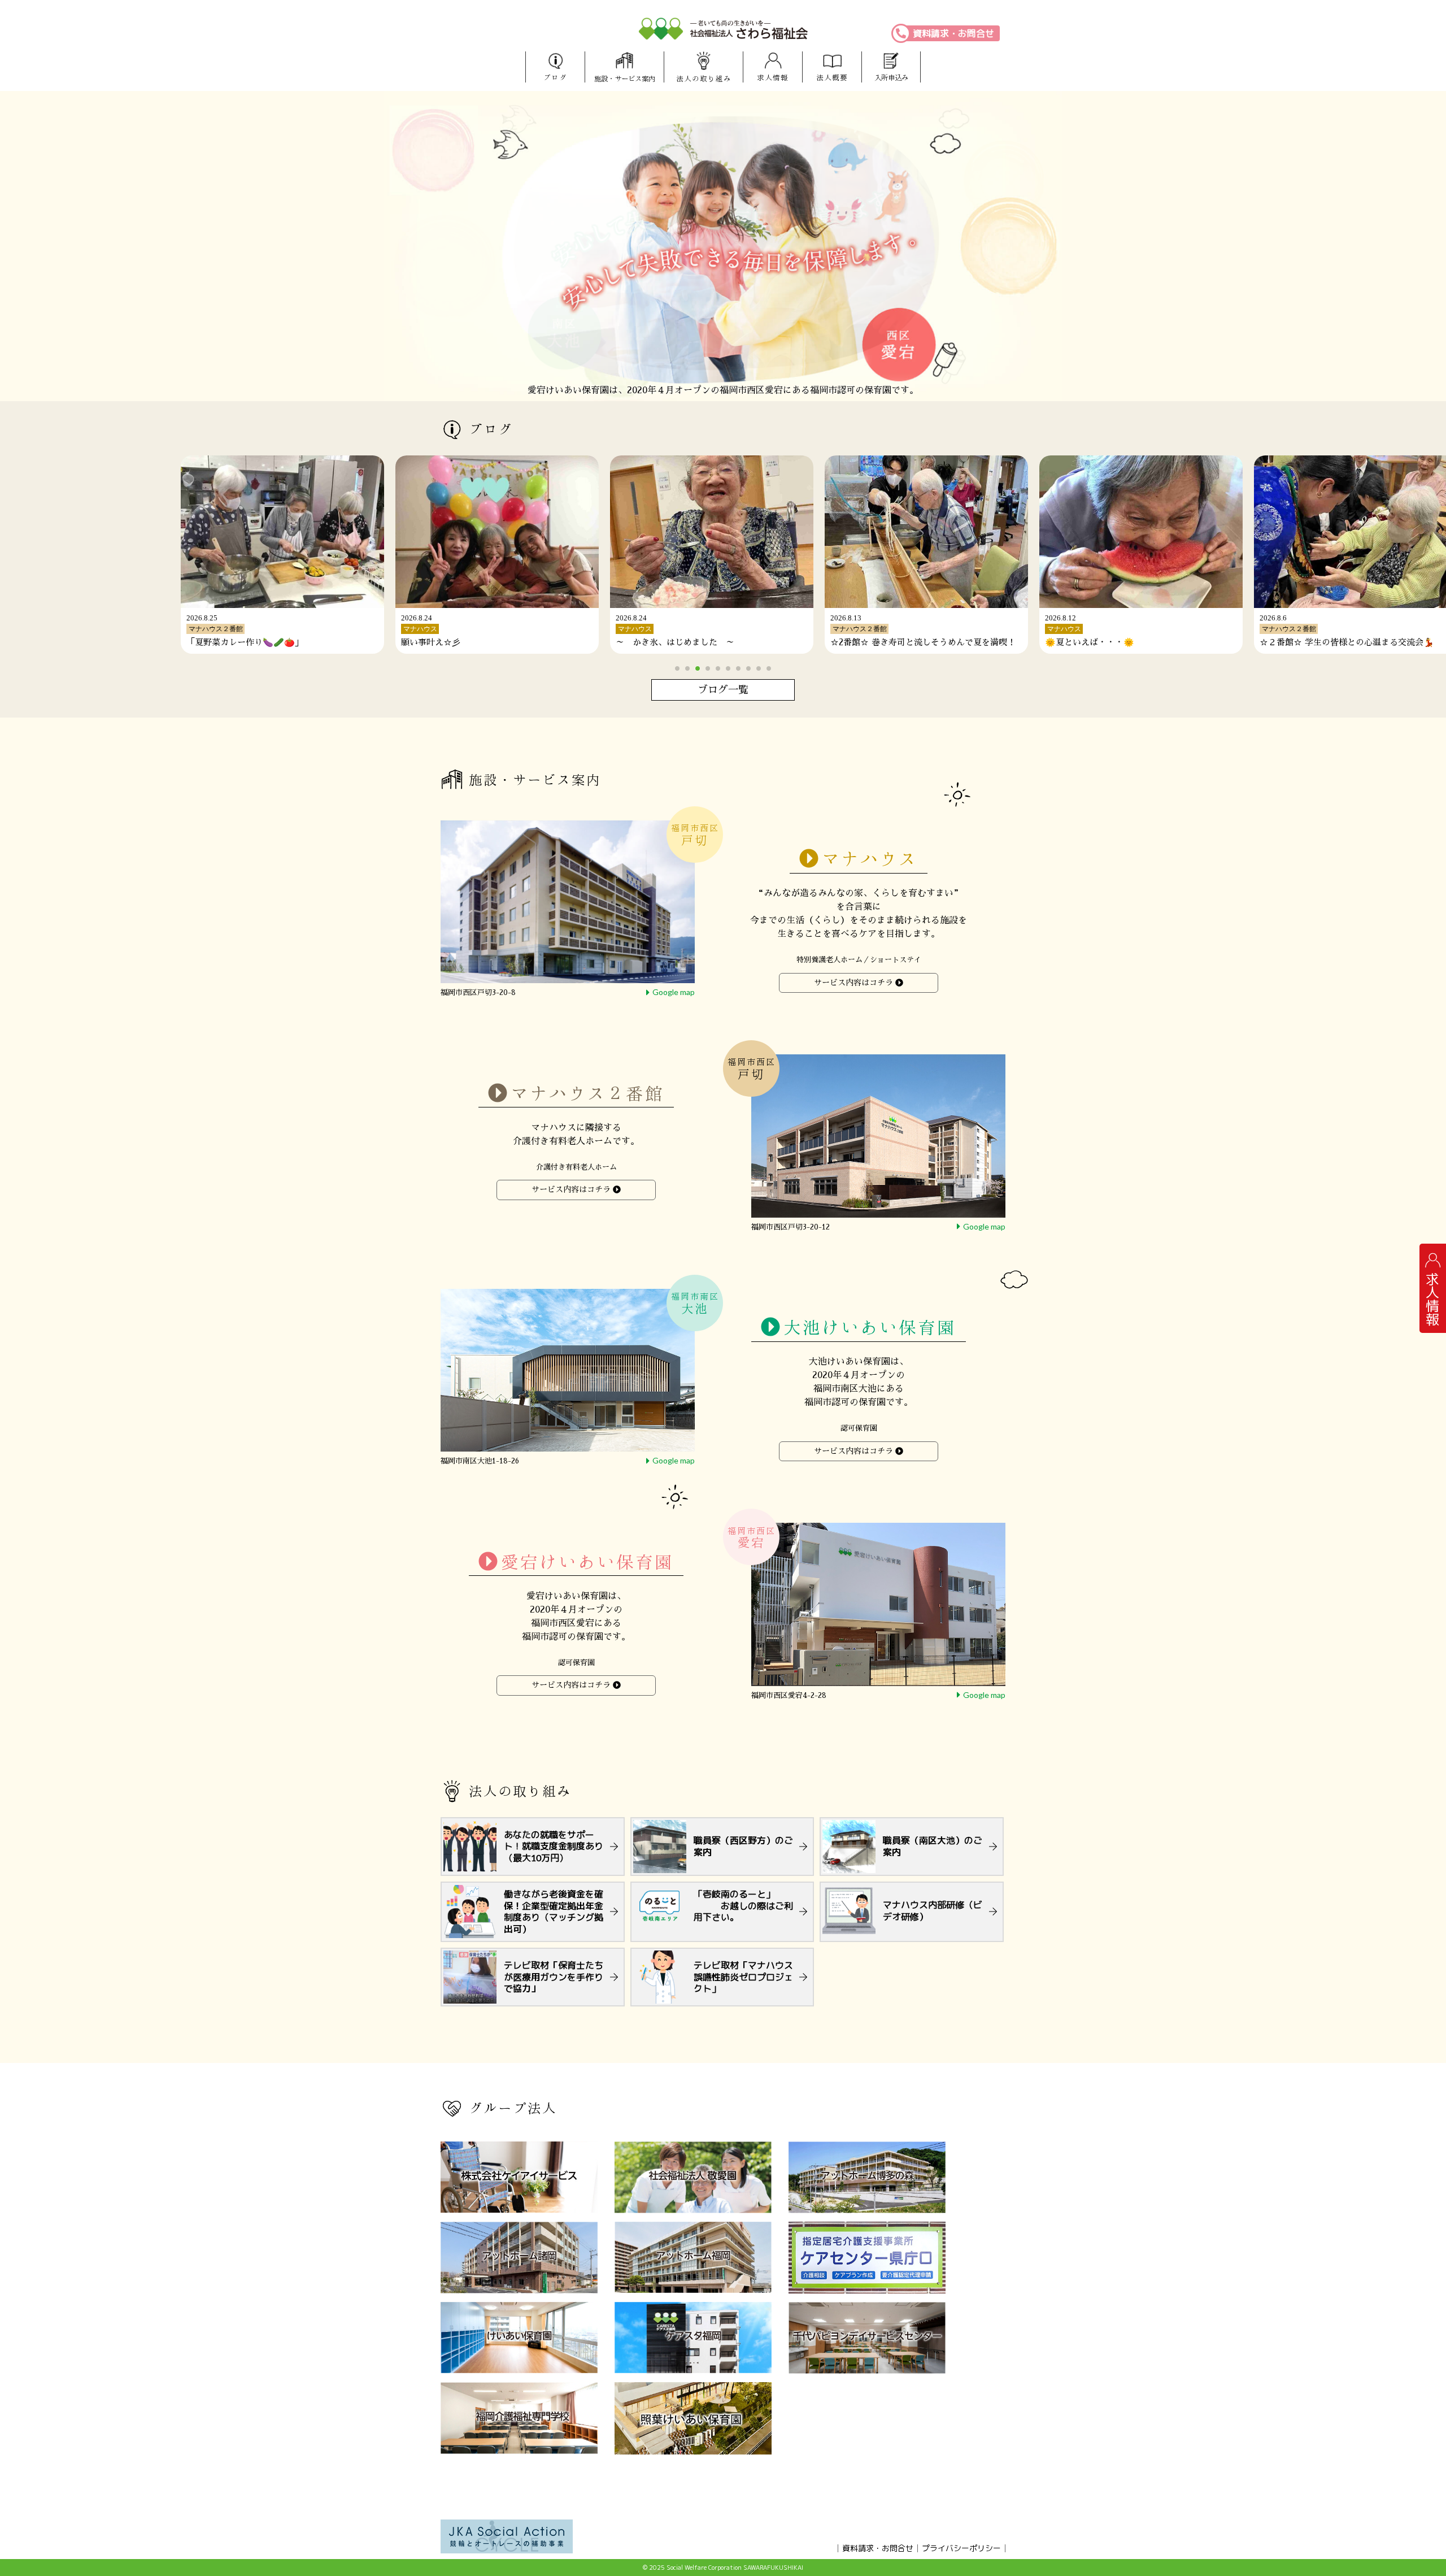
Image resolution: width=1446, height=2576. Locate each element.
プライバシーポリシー (961, 2548)
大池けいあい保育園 (870, 1328)
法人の (704, 79)
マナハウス (870, 859)
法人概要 (832, 78)
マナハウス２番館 (587, 1093)
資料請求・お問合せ (953, 33)
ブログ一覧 (723, 690)
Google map (674, 992)
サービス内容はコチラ (853, 983)
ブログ (555, 78)
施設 (625, 79)
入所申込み (891, 78)
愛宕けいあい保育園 (587, 1561)
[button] (677, 668)
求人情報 (773, 78)
